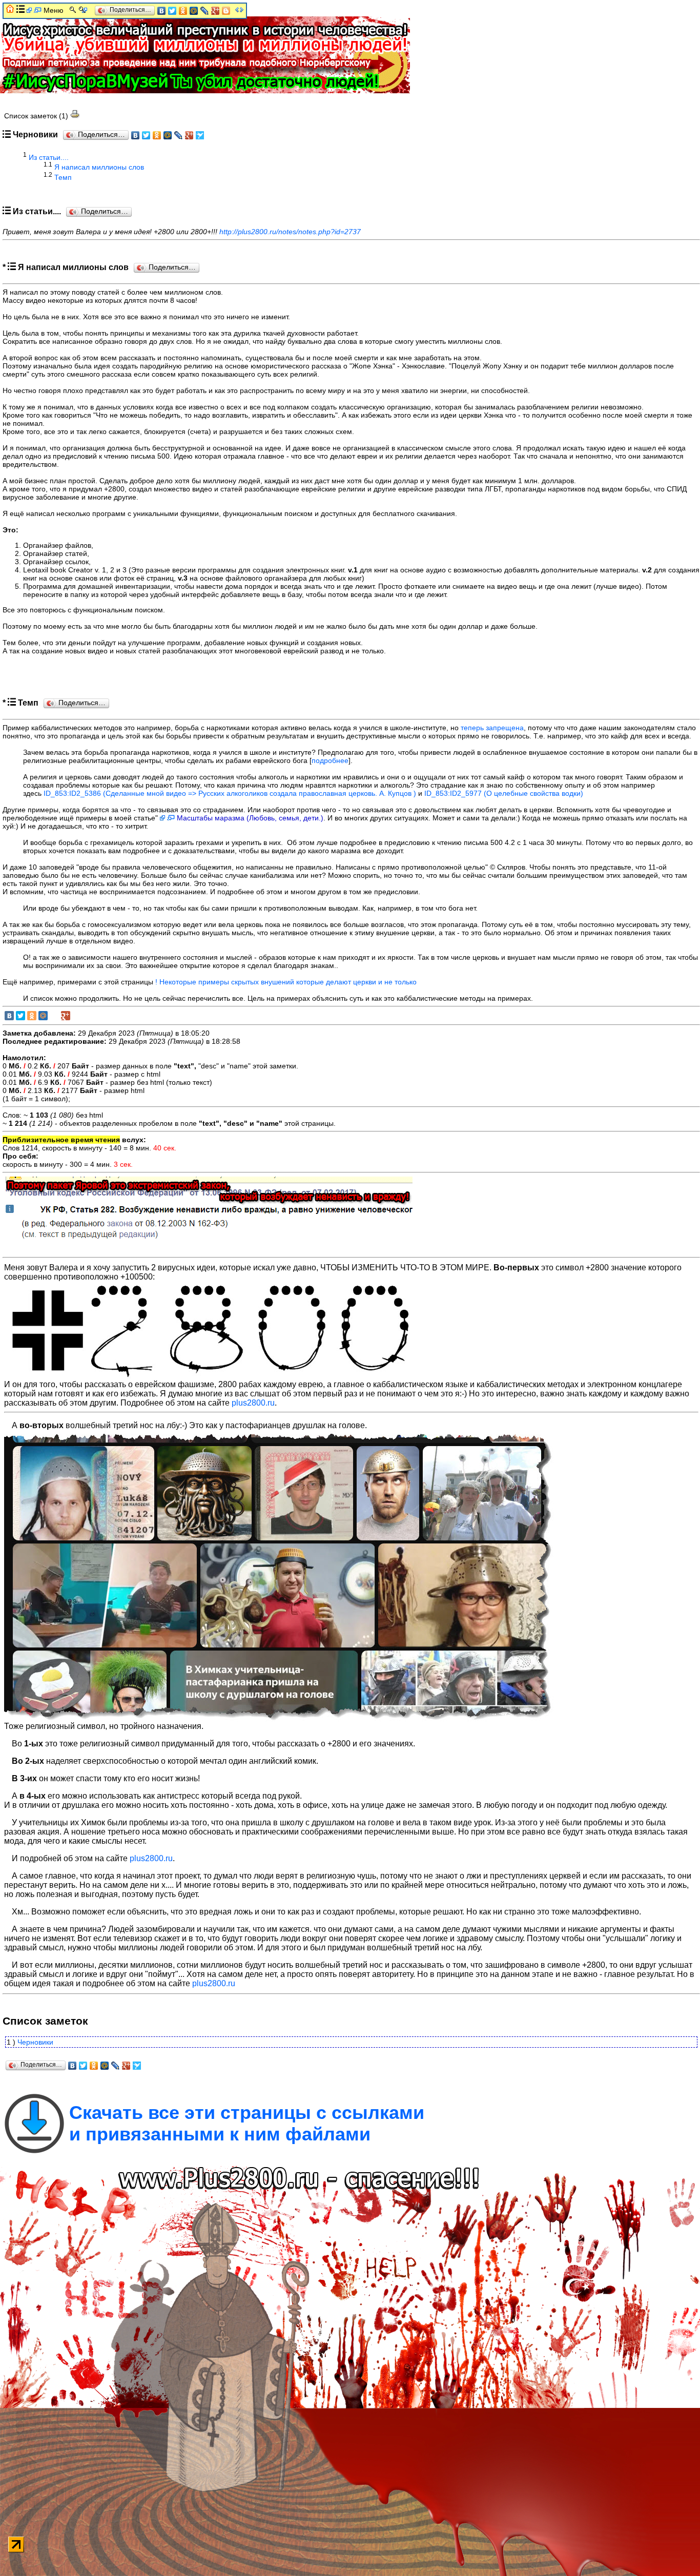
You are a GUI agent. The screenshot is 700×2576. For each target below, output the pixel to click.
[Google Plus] (189, 135)
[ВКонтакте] (136, 135)
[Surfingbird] (200, 135)
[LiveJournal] (179, 135)
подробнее (330, 760)
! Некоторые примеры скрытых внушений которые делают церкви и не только (286, 982)
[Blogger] (226, 11)
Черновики (35, 2042)
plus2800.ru (253, 1403)
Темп (63, 177)
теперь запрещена (492, 728)
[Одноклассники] (157, 135)
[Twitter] (146, 135)
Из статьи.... (49, 157)
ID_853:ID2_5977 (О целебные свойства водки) (504, 793)
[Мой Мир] (168, 135)
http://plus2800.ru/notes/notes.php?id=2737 (290, 232)
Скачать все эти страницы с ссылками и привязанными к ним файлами (247, 2123)
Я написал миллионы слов (99, 167)
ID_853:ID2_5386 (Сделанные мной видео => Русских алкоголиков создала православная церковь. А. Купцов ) (230, 793)
